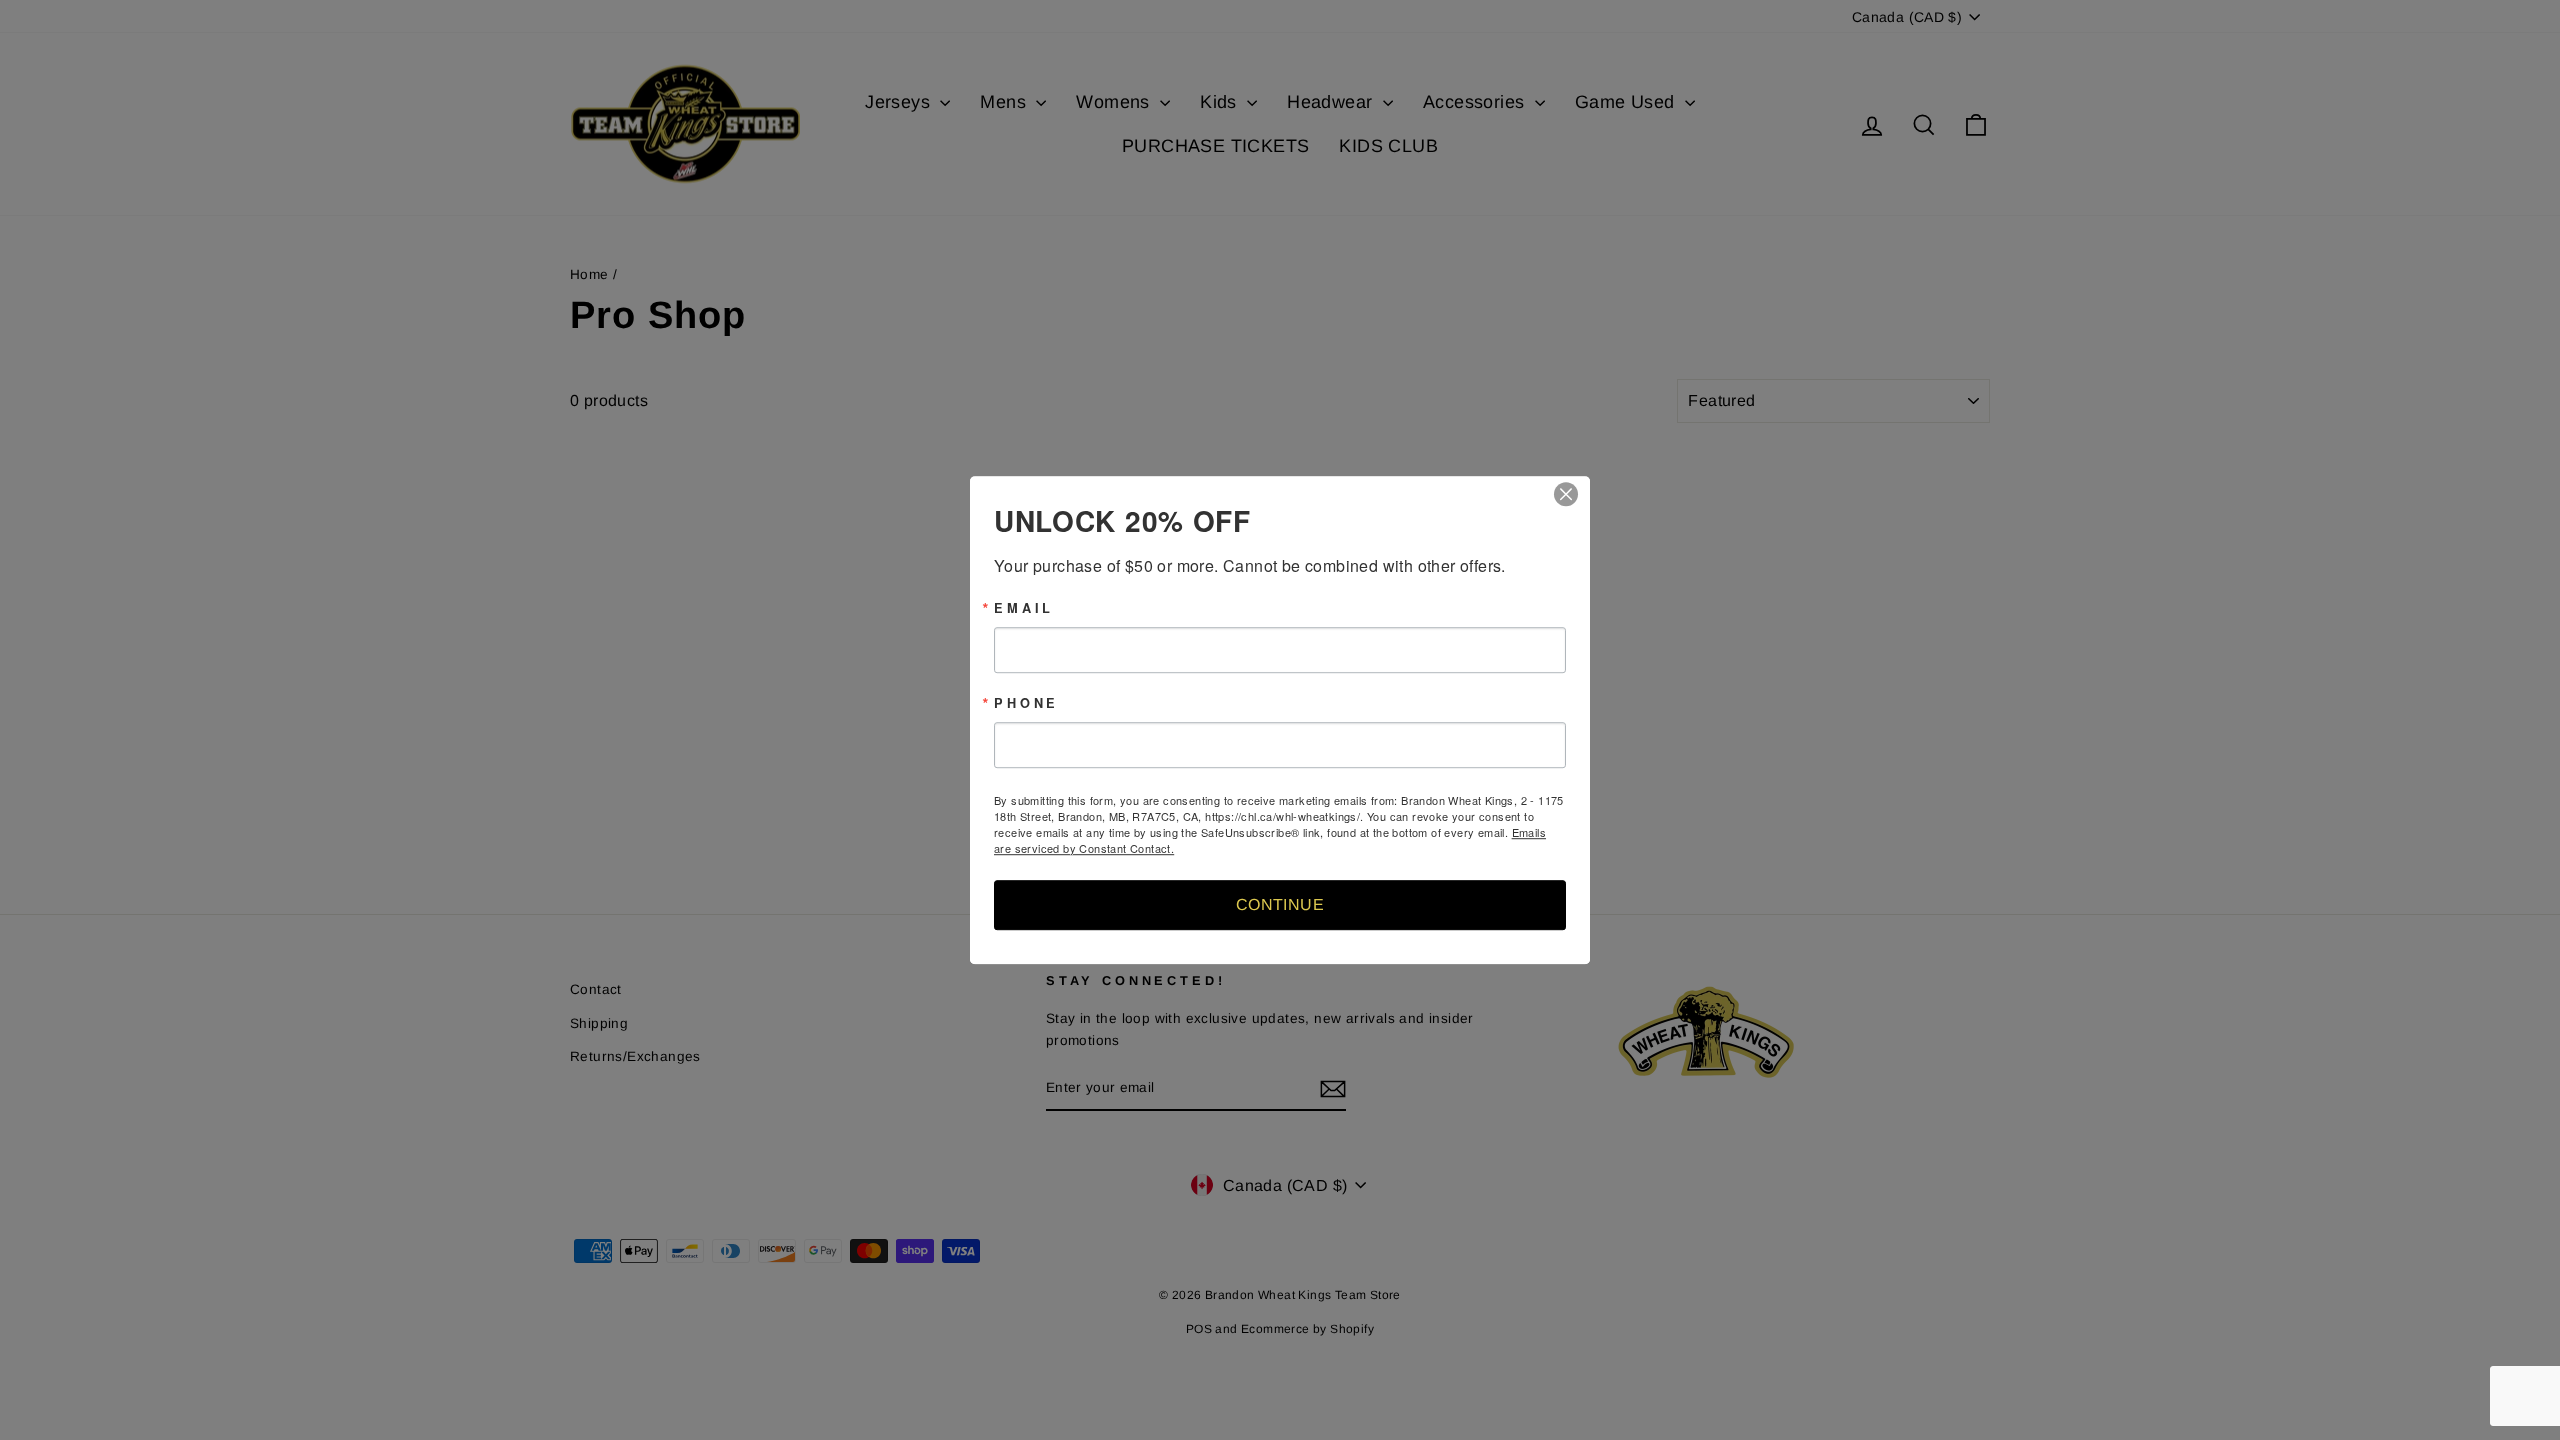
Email (1024, 608)
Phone (1026, 703)
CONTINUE (1280, 904)
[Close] (1572, 494)
